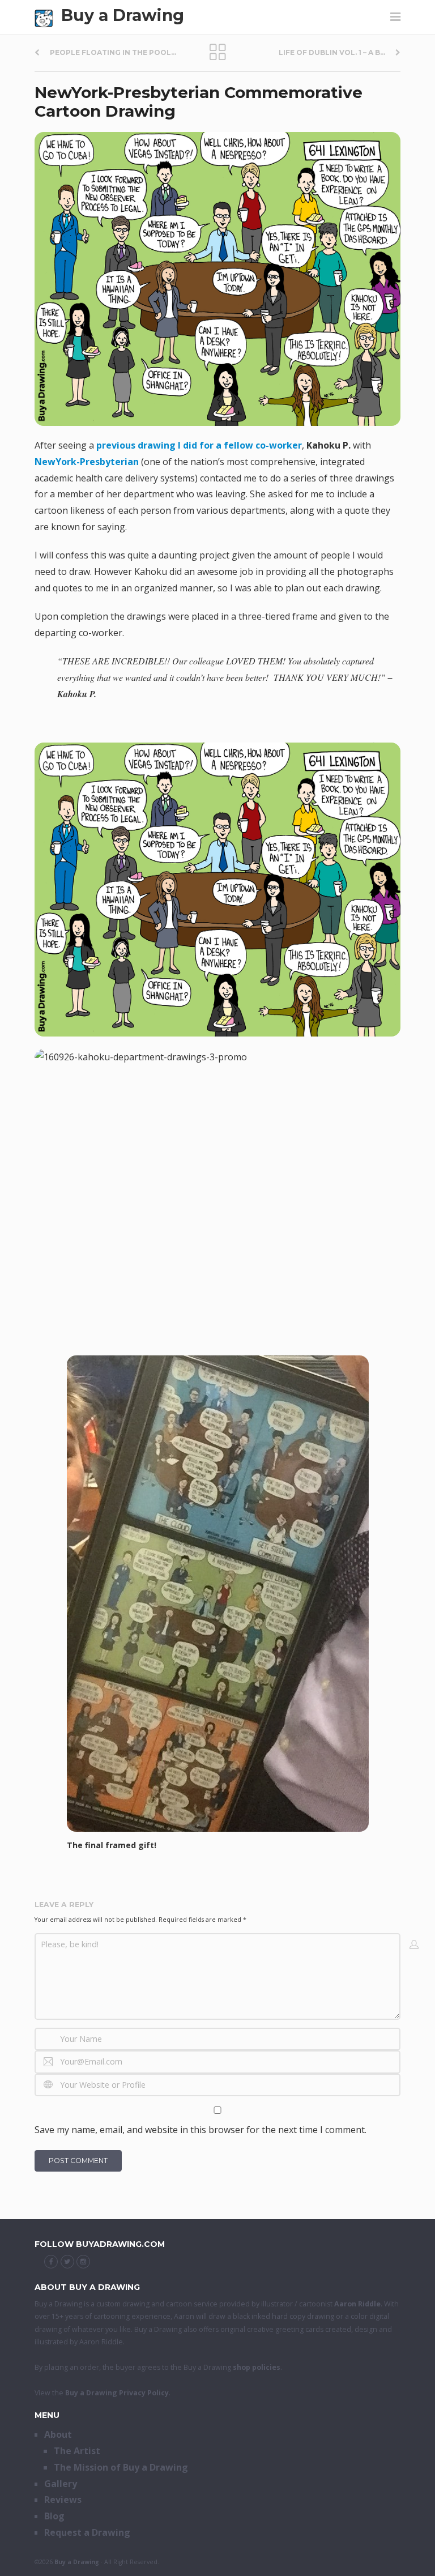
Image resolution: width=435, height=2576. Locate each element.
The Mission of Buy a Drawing (121, 2467)
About (58, 2434)
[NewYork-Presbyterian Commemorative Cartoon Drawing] (217, 279)
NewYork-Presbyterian (87, 462)
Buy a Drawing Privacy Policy (117, 2393)
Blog (54, 2516)
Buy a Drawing (123, 15)
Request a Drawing (87, 2532)
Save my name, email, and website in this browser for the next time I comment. (201, 2130)
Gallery (61, 2484)
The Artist (77, 2451)
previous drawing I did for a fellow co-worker (199, 445)
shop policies (257, 2367)
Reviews (63, 2500)
